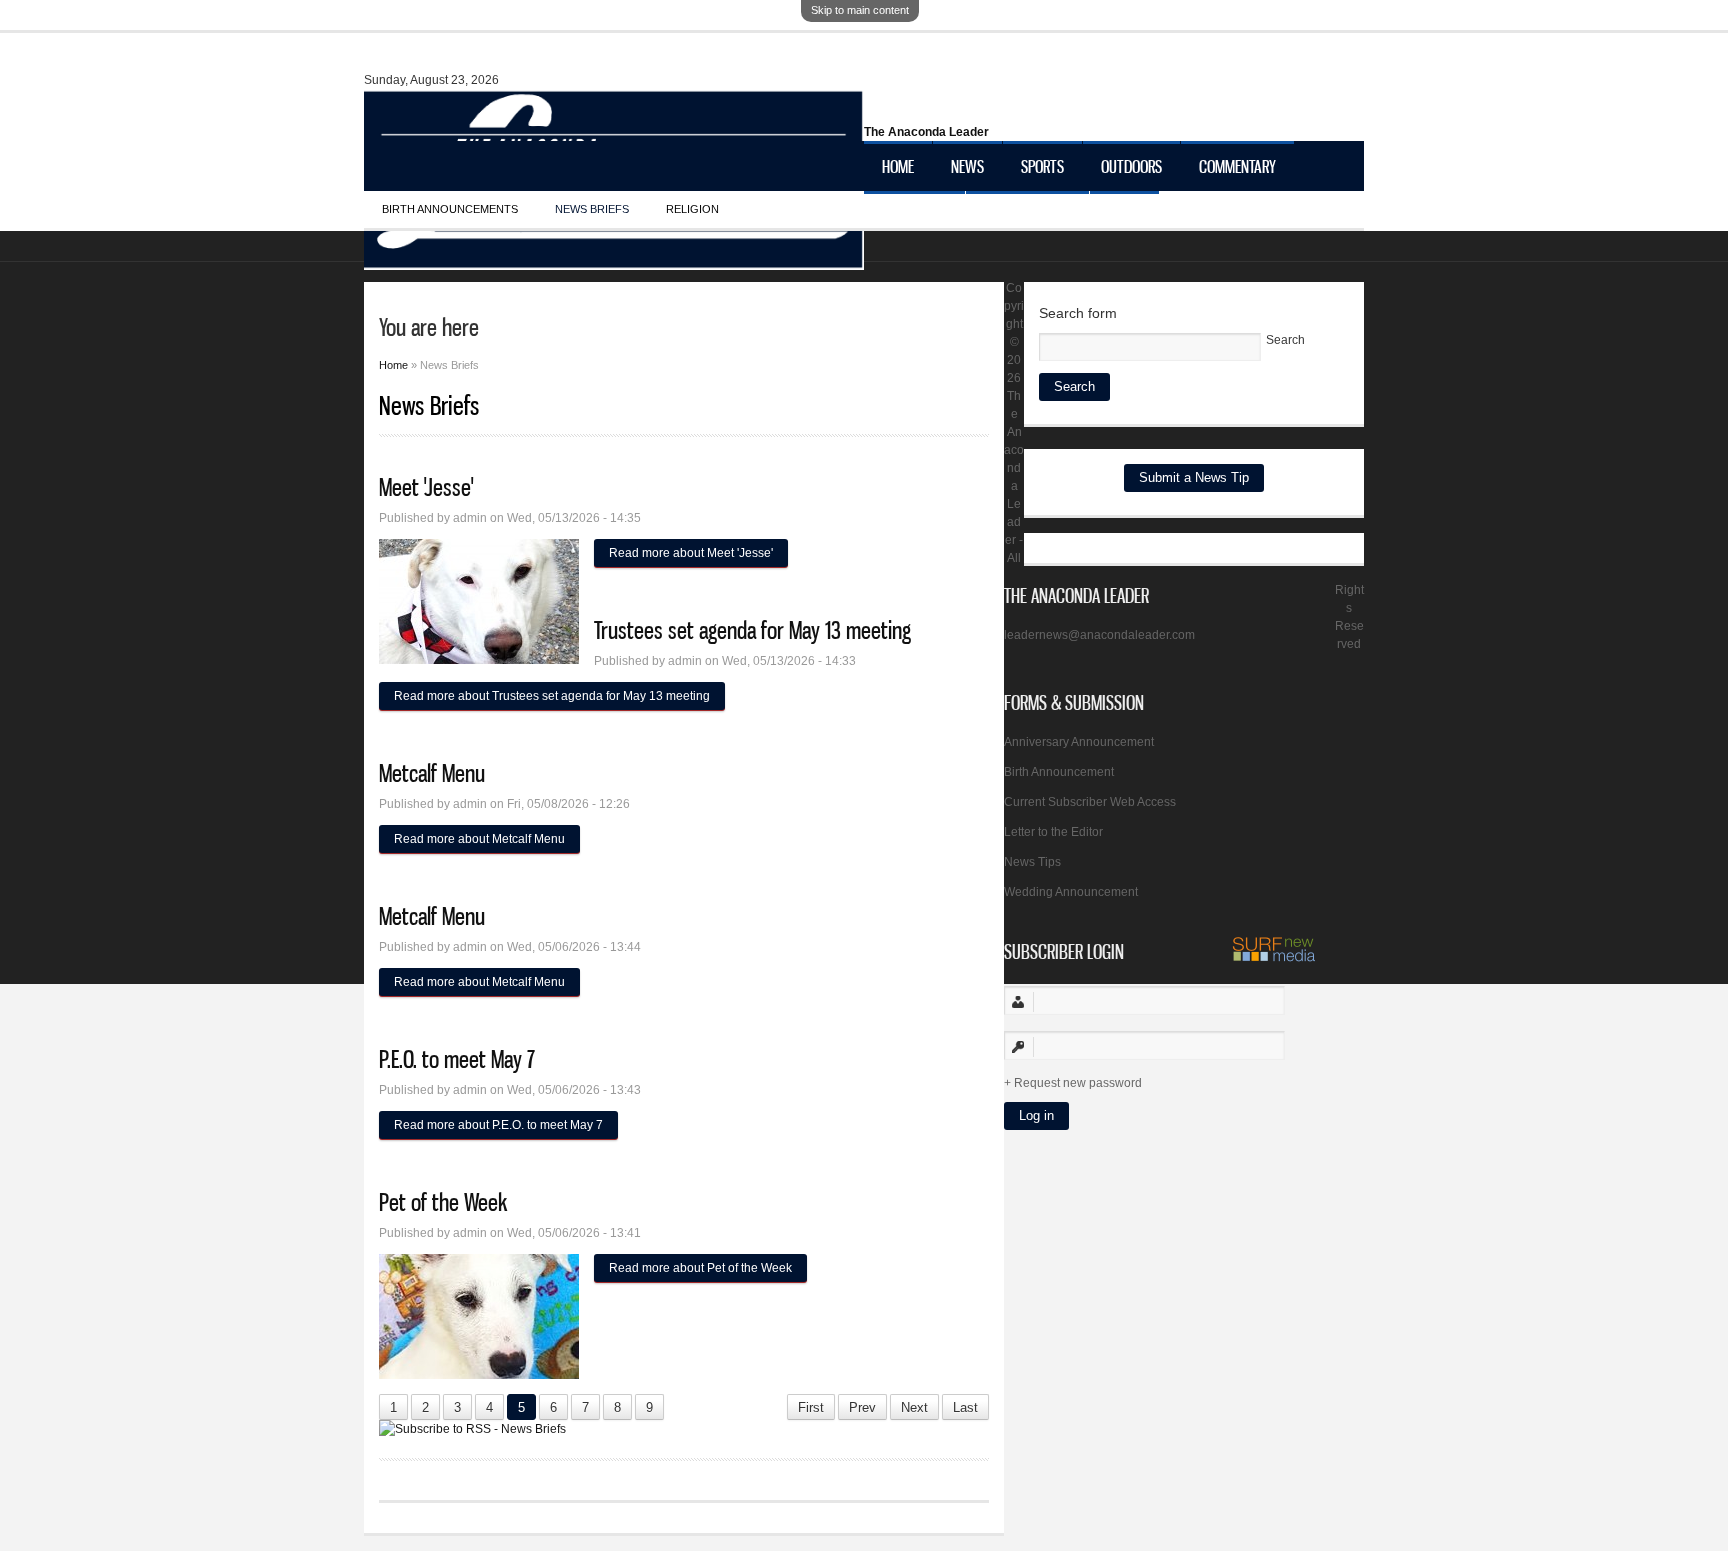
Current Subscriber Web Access (1090, 802)
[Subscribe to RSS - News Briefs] (472, 1429)
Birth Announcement (1059, 772)
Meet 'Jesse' (426, 487)
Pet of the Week (443, 1202)
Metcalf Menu (432, 773)
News (967, 166)
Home (898, 166)
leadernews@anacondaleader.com (1099, 635)
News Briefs (592, 209)
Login (1124, 216)
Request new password (1078, 1083)
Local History (1027, 216)
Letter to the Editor (1053, 832)
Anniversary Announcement (1079, 742)
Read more (691, 553)
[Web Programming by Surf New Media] (1274, 958)
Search (1285, 340)
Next (914, 1407)
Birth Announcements (450, 209)
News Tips (1032, 862)
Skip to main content (860, 10)
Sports (1042, 166)
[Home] (614, 259)
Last (965, 1407)
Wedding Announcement (1071, 892)
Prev (862, 1407)
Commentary (1237, 166)
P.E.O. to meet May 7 (457, 1059)
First (811, 1407)
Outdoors (1131, 166)
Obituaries (914, 216)
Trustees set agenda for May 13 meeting (752, 630)
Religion (692, 209)
